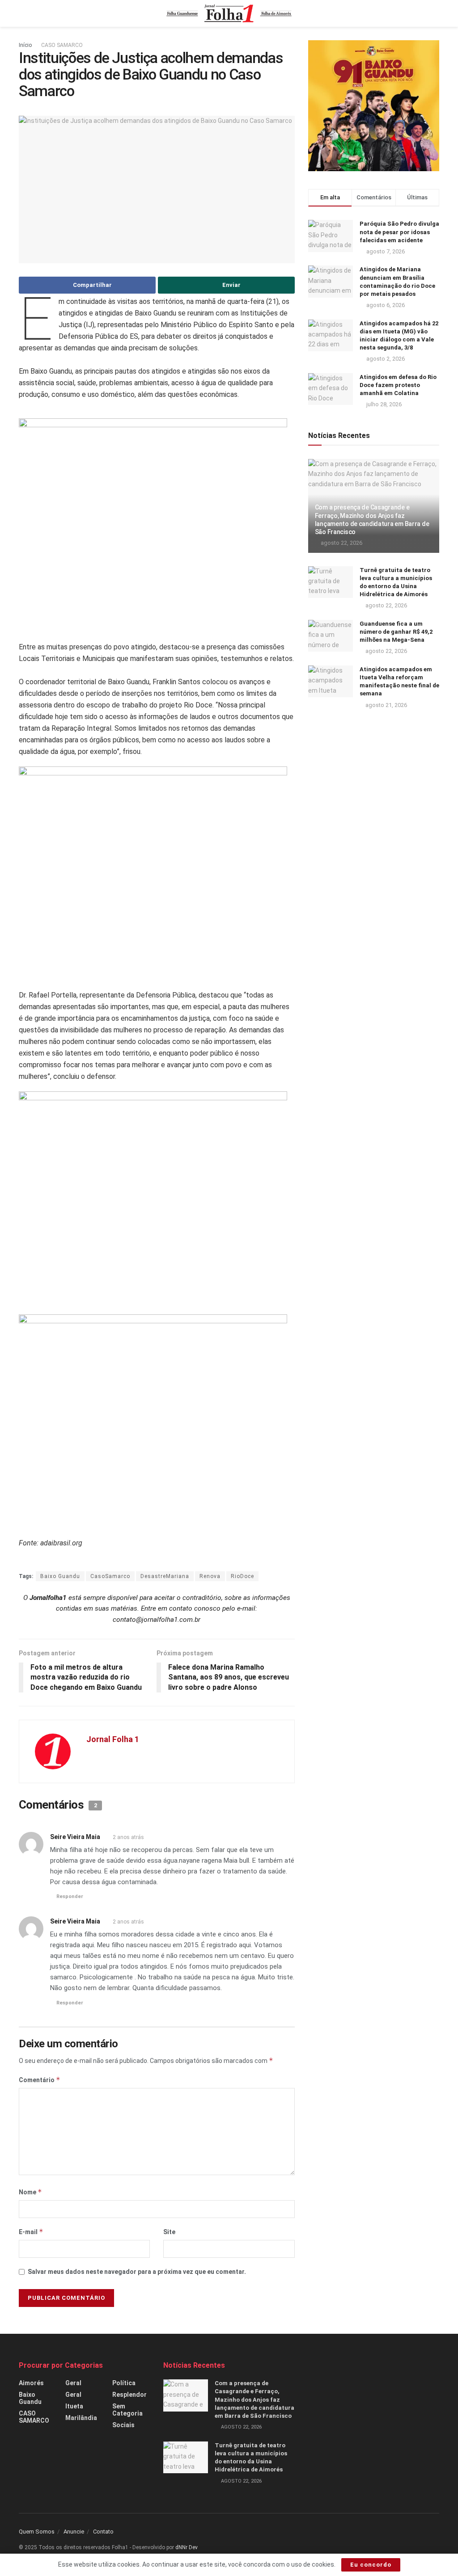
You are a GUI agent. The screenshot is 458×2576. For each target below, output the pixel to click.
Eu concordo (371, 2565)
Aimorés (31, 2383)
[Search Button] (435, 13)
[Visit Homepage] (229, 13)
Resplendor (129, 2395)
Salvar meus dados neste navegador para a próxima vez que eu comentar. (137, 2272)
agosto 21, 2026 (386, 705)
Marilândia (81, 2418)
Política (124, 2383)
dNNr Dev (187, 2547)
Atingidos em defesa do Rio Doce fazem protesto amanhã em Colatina (398, 385)
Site (169, 2232)
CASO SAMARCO (62, 45)
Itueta (74, 2406)
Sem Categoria (127, 2410)
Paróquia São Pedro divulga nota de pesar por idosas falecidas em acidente (399, 232)
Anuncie (74, 2532)
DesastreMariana (165, 1576)
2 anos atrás (128, 1837)
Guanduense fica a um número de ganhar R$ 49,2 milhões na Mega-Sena (396, 632)
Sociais (123, 2425)
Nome (30, 2192)
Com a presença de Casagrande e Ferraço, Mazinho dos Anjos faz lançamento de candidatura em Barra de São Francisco (254, 2399)
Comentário (40, 2080)
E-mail (31, 2232)
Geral (73, 2383)
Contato (103, 2532)
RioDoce (242, 1576)
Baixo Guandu (60, 1576)
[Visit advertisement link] (374, 106)
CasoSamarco (110, 1576)
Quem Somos (37, 2532)
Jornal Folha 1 (113, 1739)
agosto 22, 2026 (341, 543)
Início (25, 45)
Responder (70, 1896)
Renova (210, 1576)
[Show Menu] (23, 13)
